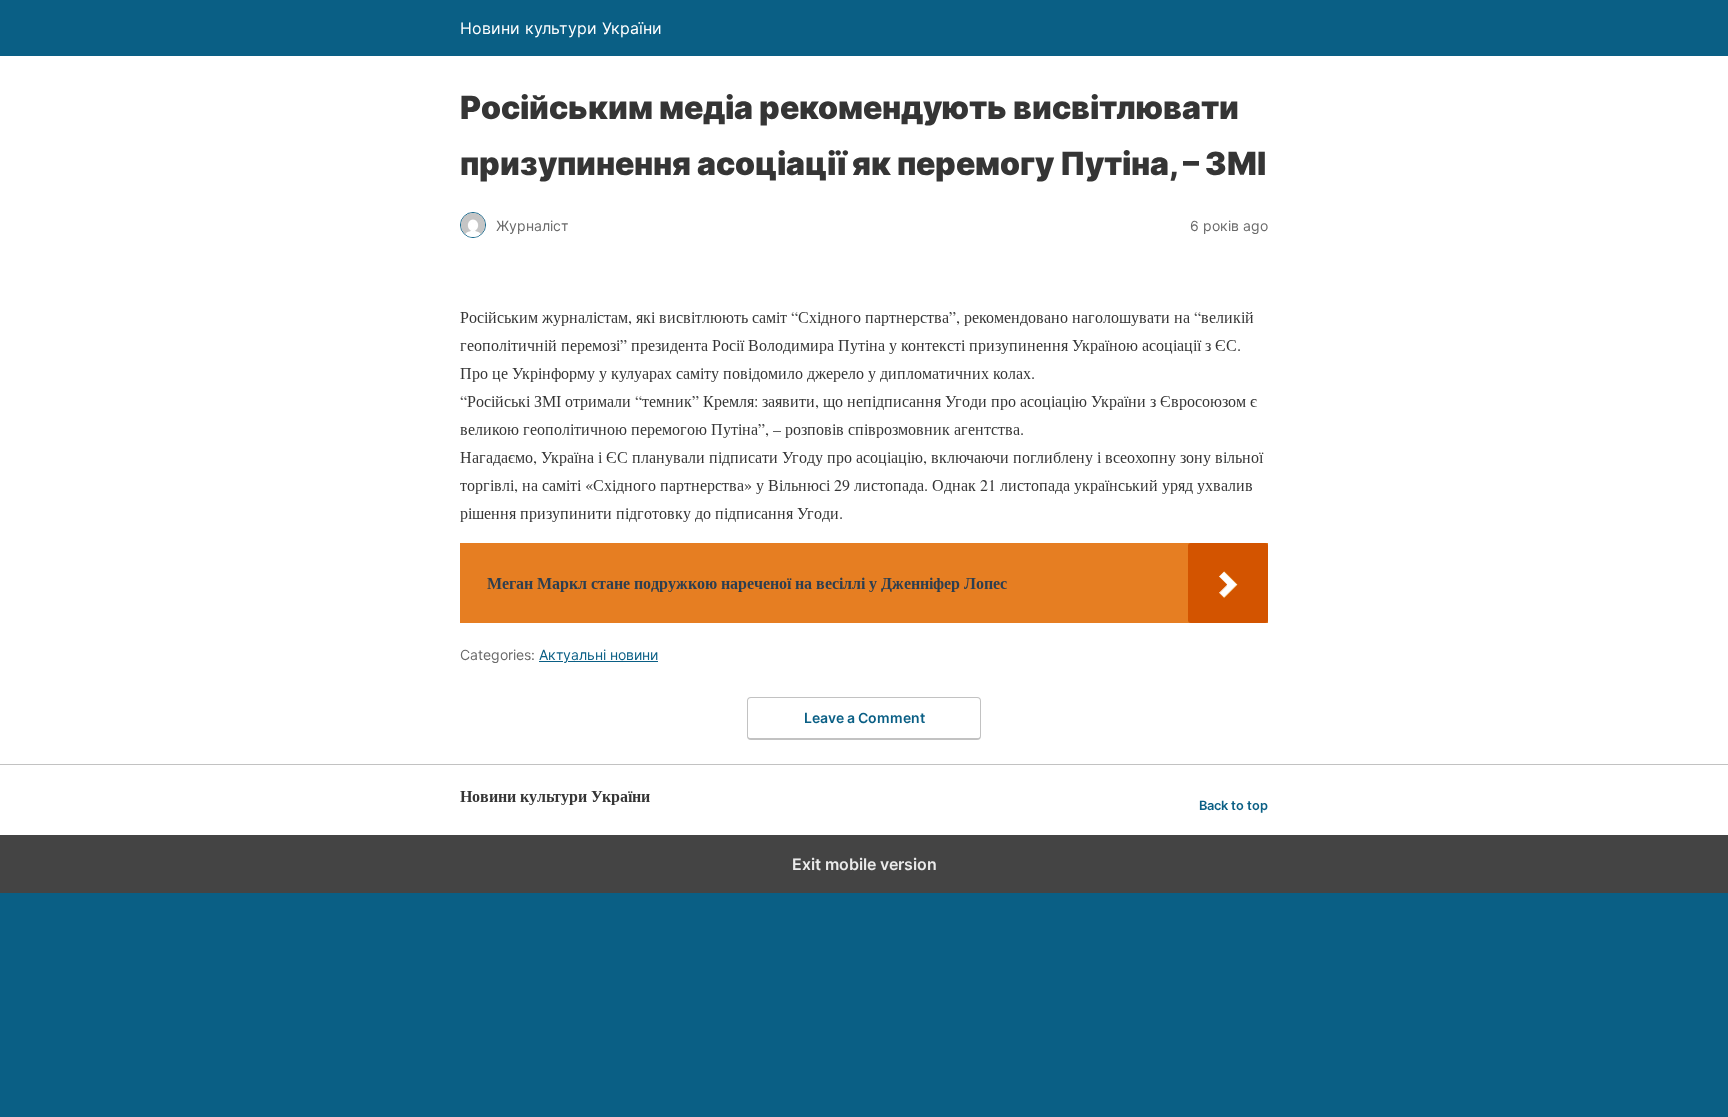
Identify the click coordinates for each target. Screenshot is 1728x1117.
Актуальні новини (598, 654)
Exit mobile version (864, 864)
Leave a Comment (864, 717)
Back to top (1233, 805)
